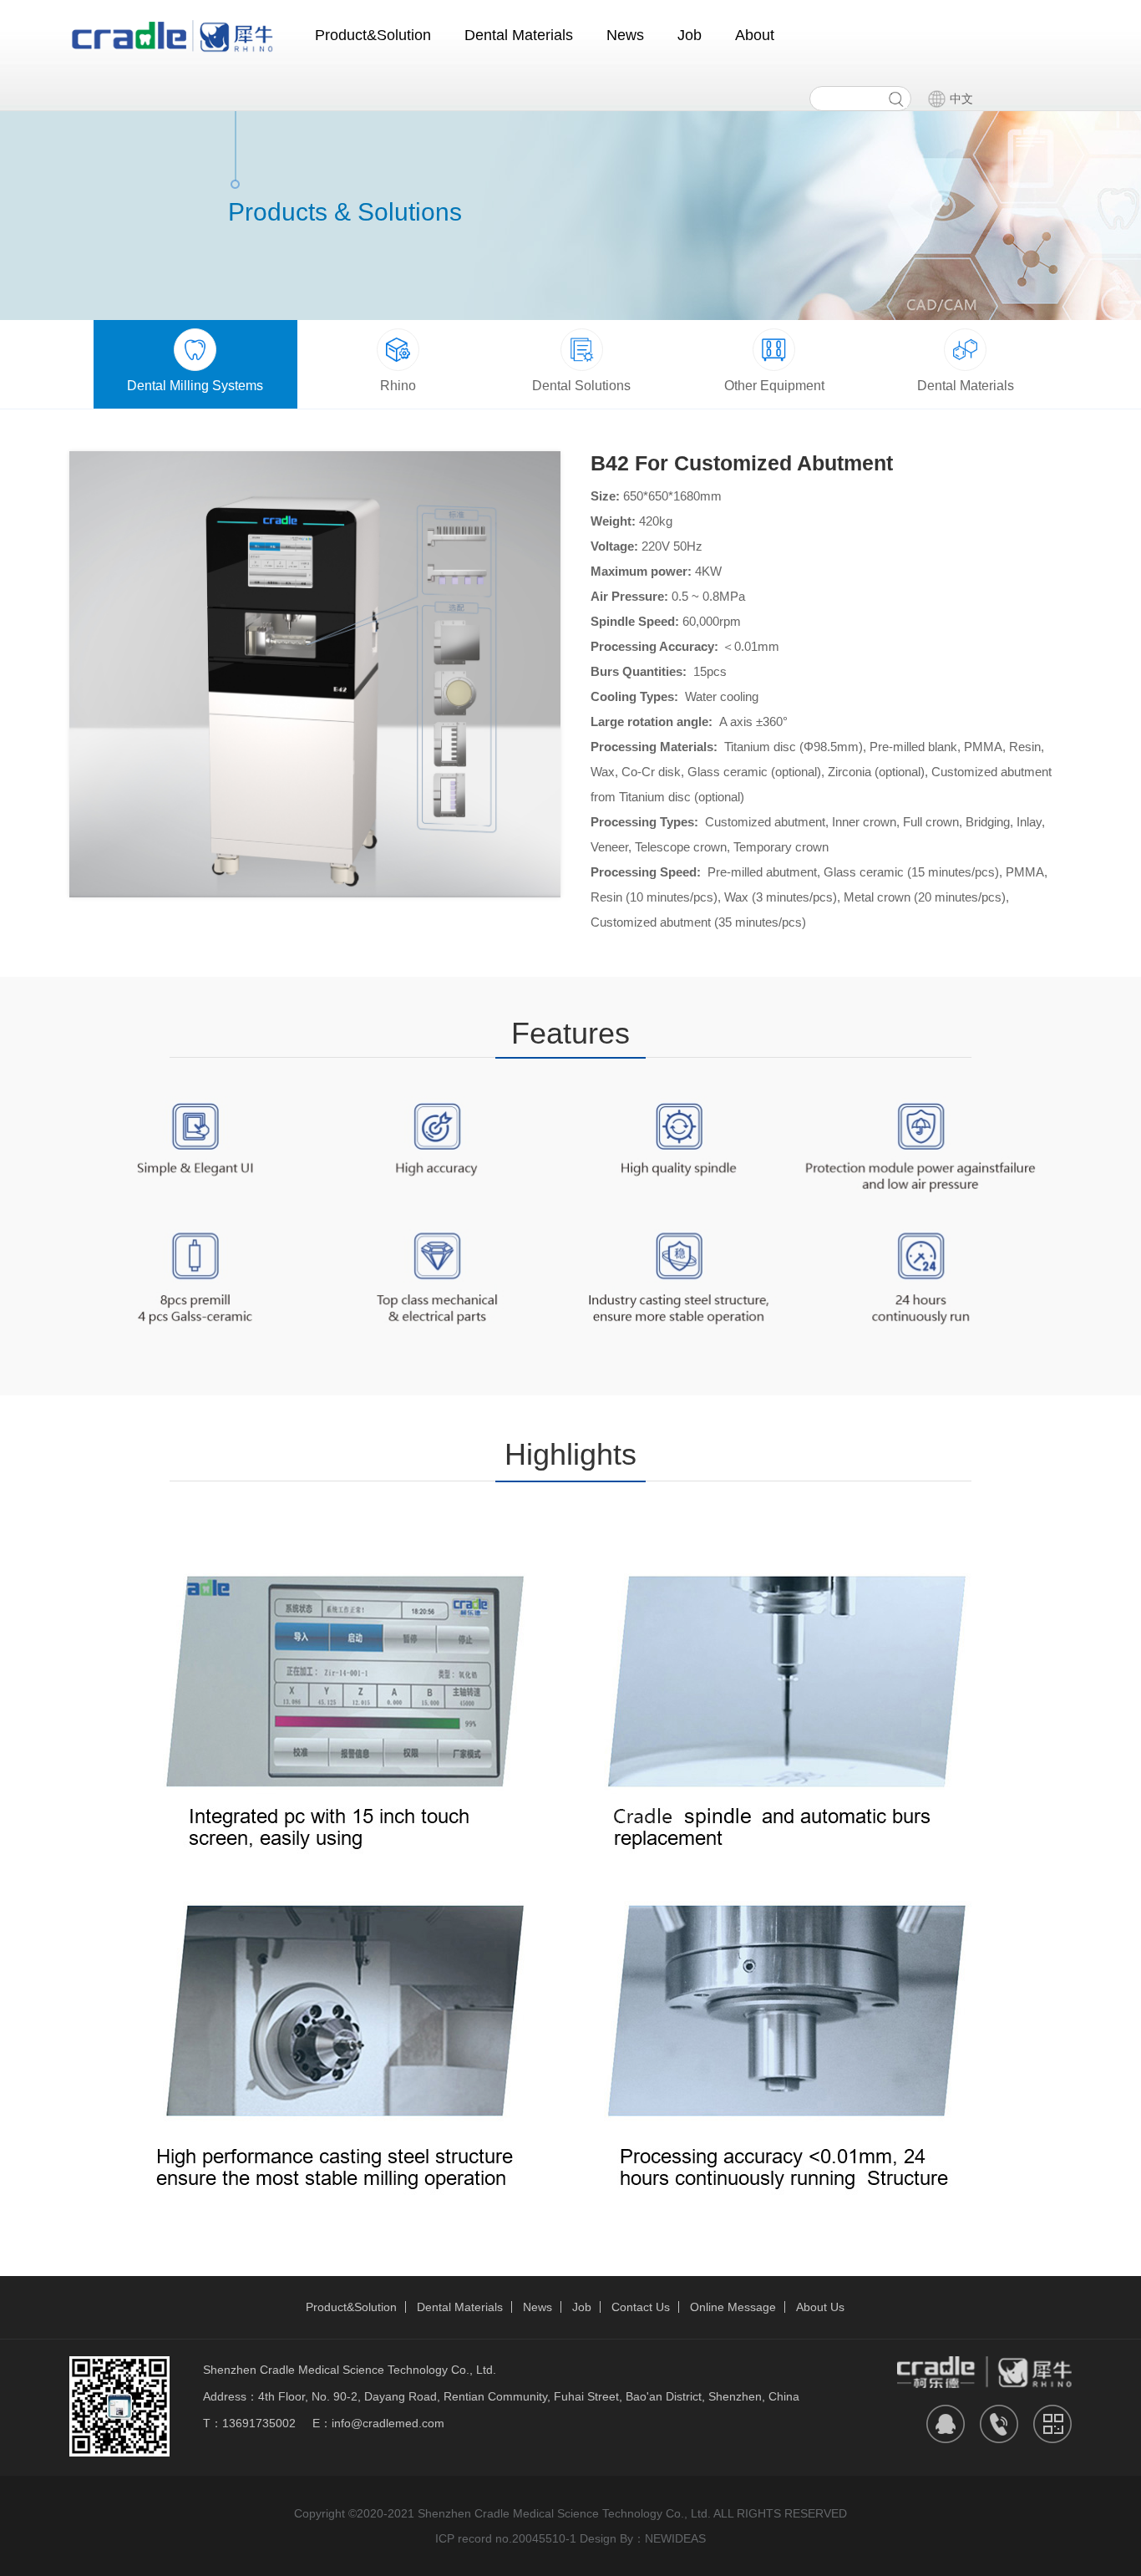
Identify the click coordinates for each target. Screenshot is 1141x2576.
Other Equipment (774, 386)
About (755, 35)
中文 (961, 99)
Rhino (398, 386)
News (625, 35)
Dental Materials (519, 35)
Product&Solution (373, 35)
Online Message (733, 2307)
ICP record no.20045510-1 (506, 2538)
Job (690, 35)
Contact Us (641, 2307)
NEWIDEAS (675, 2538)
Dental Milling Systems (195, 386)
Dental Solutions (581, 386)
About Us (820, 2307)
